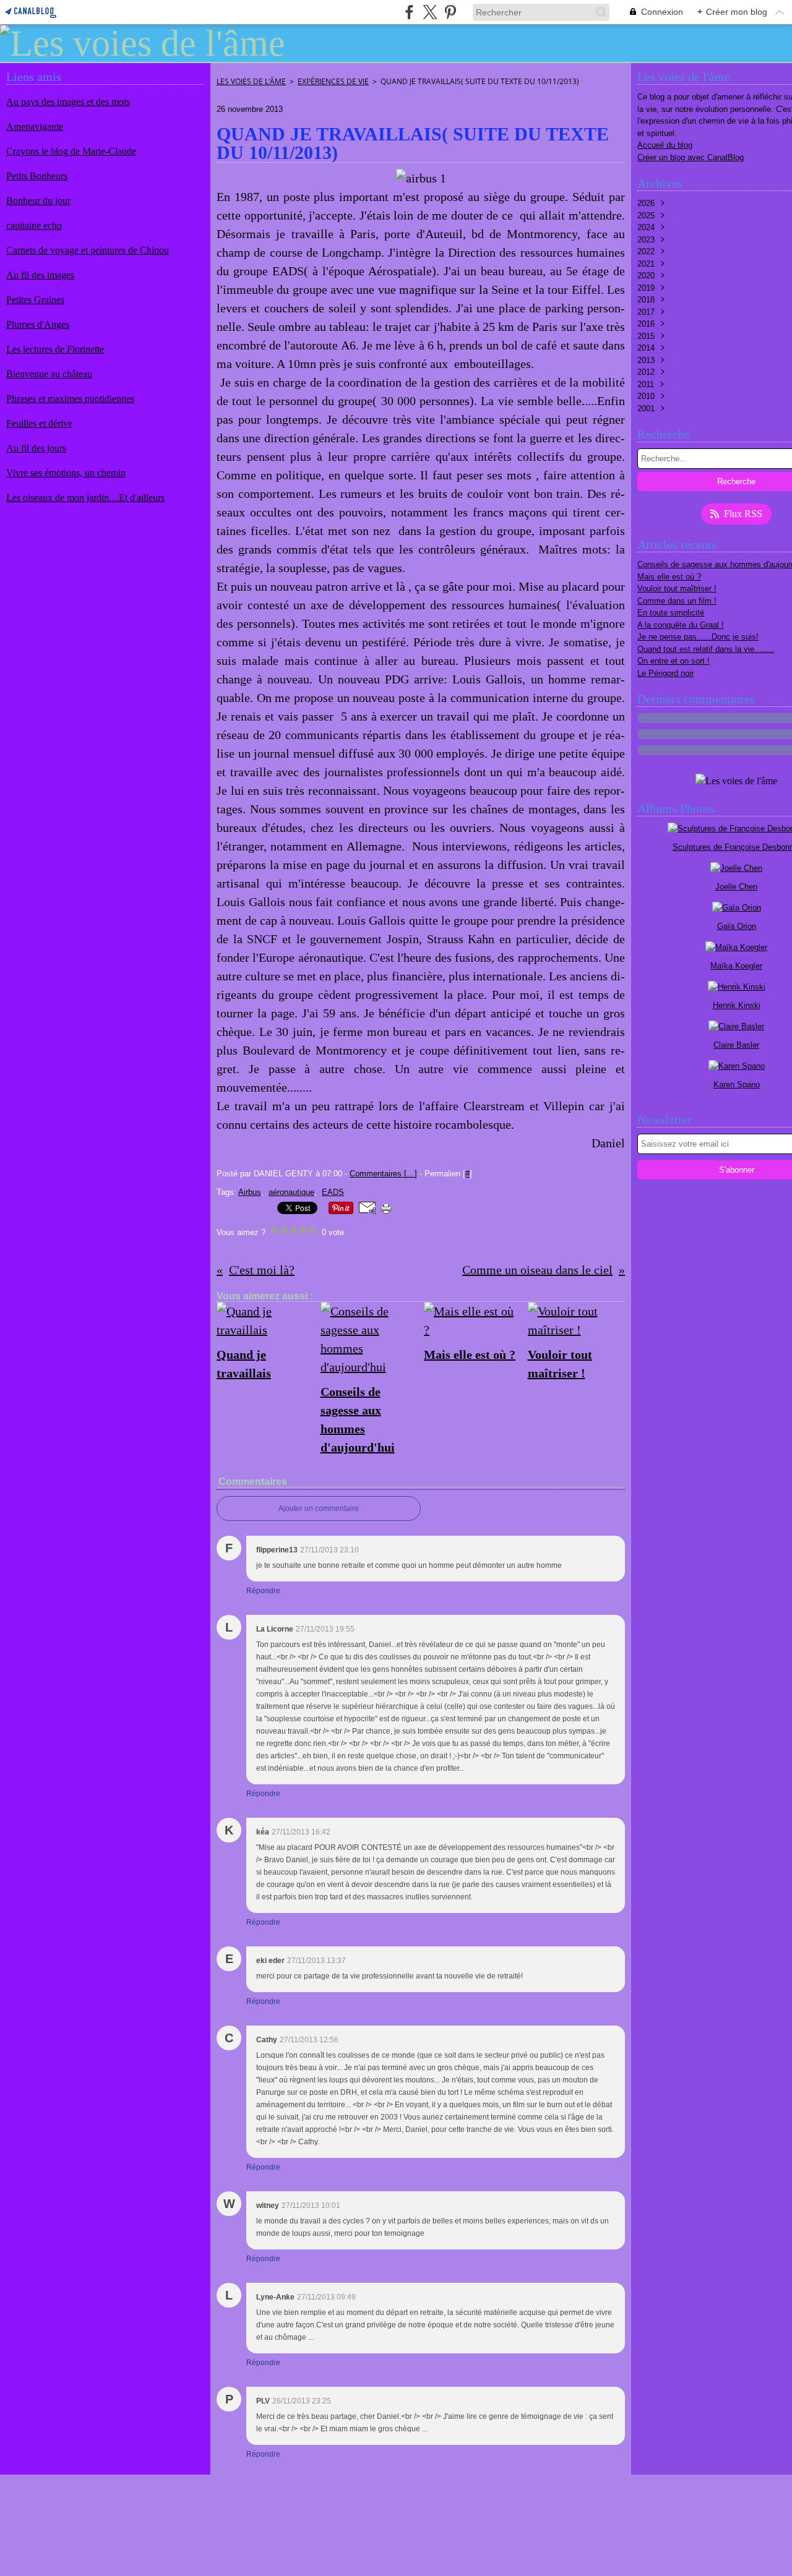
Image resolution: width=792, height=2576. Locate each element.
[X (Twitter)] (430, 12)
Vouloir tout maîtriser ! (677, 588)
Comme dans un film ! (677, 601)
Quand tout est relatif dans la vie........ (706, 649)
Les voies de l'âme (251, 81)
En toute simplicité (671, 613)
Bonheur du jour (38, 201)
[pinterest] (450, 12)
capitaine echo (34, 225)
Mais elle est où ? (669, 577)
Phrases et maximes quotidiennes (70, 399)
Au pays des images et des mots (68, 102)
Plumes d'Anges (38, 324)
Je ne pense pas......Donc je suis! (698, 637)
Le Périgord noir (665, 673)
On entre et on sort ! (674, 661)
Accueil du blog (665, 145)
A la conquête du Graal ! (681, 625)
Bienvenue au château (49, 374)
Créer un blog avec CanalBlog (691, 157)
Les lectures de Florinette (55, 349)
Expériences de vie (333, 81)
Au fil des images (40, 275)
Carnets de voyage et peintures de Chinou (88, 250)
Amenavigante (35, 126)
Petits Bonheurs (37, 176)
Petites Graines (35, 300)
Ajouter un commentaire (319, 1508)
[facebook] (409, 12)
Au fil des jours (36, 448)
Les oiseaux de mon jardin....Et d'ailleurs (85, 498)
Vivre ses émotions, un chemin (66, 473)
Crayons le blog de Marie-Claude (71, 151)
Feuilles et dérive (39, 423)
